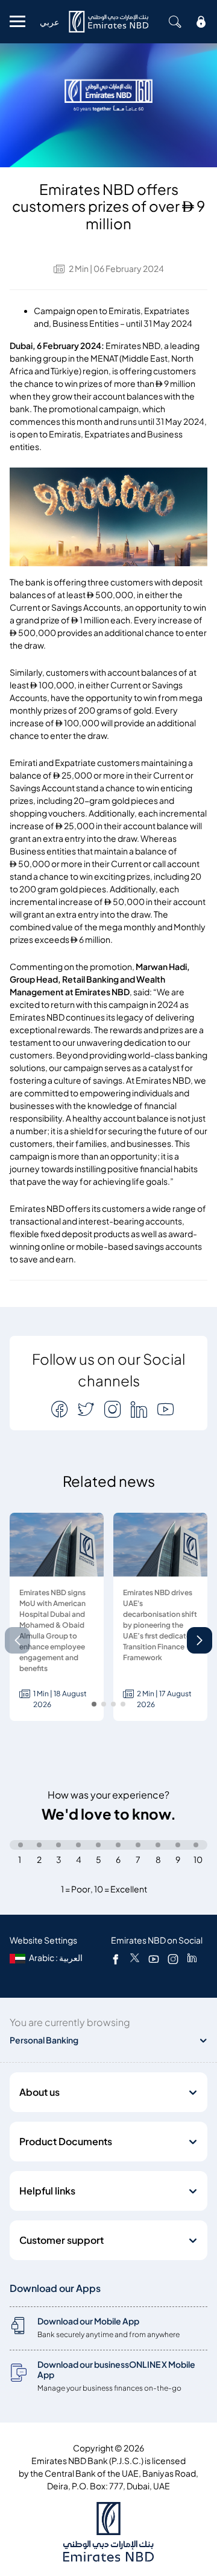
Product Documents (66, 2142)
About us (39, 2092)
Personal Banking (44, 2040)
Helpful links (47, 2191)
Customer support (61, 2240)
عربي (49, 22)
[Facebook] (116, 1959)
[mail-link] (61, 1409)
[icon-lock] (201, 22)
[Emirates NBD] (108, 22)
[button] (200, 1640)
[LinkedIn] (192, 1959)
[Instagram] (173, 1959)
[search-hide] (175, 22)
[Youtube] (154, 1959)
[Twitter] (135, 1959)
